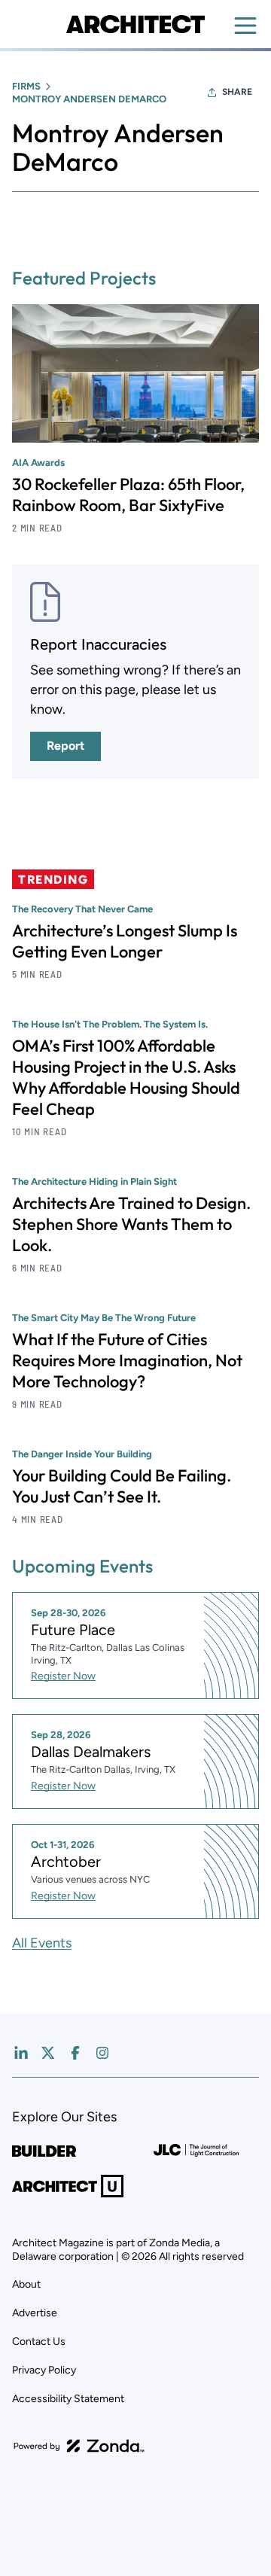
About (26, 2284)
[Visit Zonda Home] (79, 2446)
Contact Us (39, 2342)
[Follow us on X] (48, 2053)
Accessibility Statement (68, 2399)
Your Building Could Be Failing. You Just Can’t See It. (122, 1486)
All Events (42, 1943)
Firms (26, 86)
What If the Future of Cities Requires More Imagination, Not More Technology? (127, 1360)
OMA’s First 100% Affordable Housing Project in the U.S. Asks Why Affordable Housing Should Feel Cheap (126, 1077)
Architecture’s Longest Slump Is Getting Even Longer (125, 941)
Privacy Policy (44, 2370)
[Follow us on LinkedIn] (21, 2053)
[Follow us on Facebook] (75, 2053)
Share (237, 92)
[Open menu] (245, 26)
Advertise (35, 2313)
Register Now (63, 1676)
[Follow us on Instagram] (102, 2053)
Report (65, 746)
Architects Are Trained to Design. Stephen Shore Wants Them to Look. (131, 1224)
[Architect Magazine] (135, 24)
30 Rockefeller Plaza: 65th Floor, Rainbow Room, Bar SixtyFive (128, 495)
